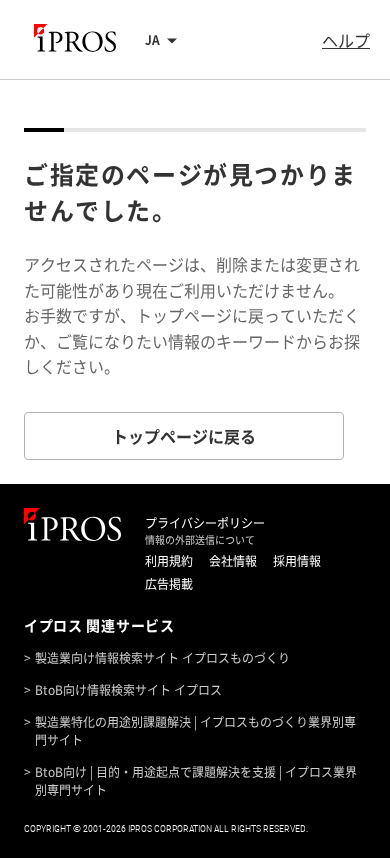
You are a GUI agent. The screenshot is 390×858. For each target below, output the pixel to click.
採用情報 (297, 561)
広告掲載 (169, 584)
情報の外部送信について (200, 540)
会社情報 (233, 561)
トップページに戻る (184, 436)
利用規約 (169, 561)
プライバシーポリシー (205, 523)
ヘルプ (346, 40)
